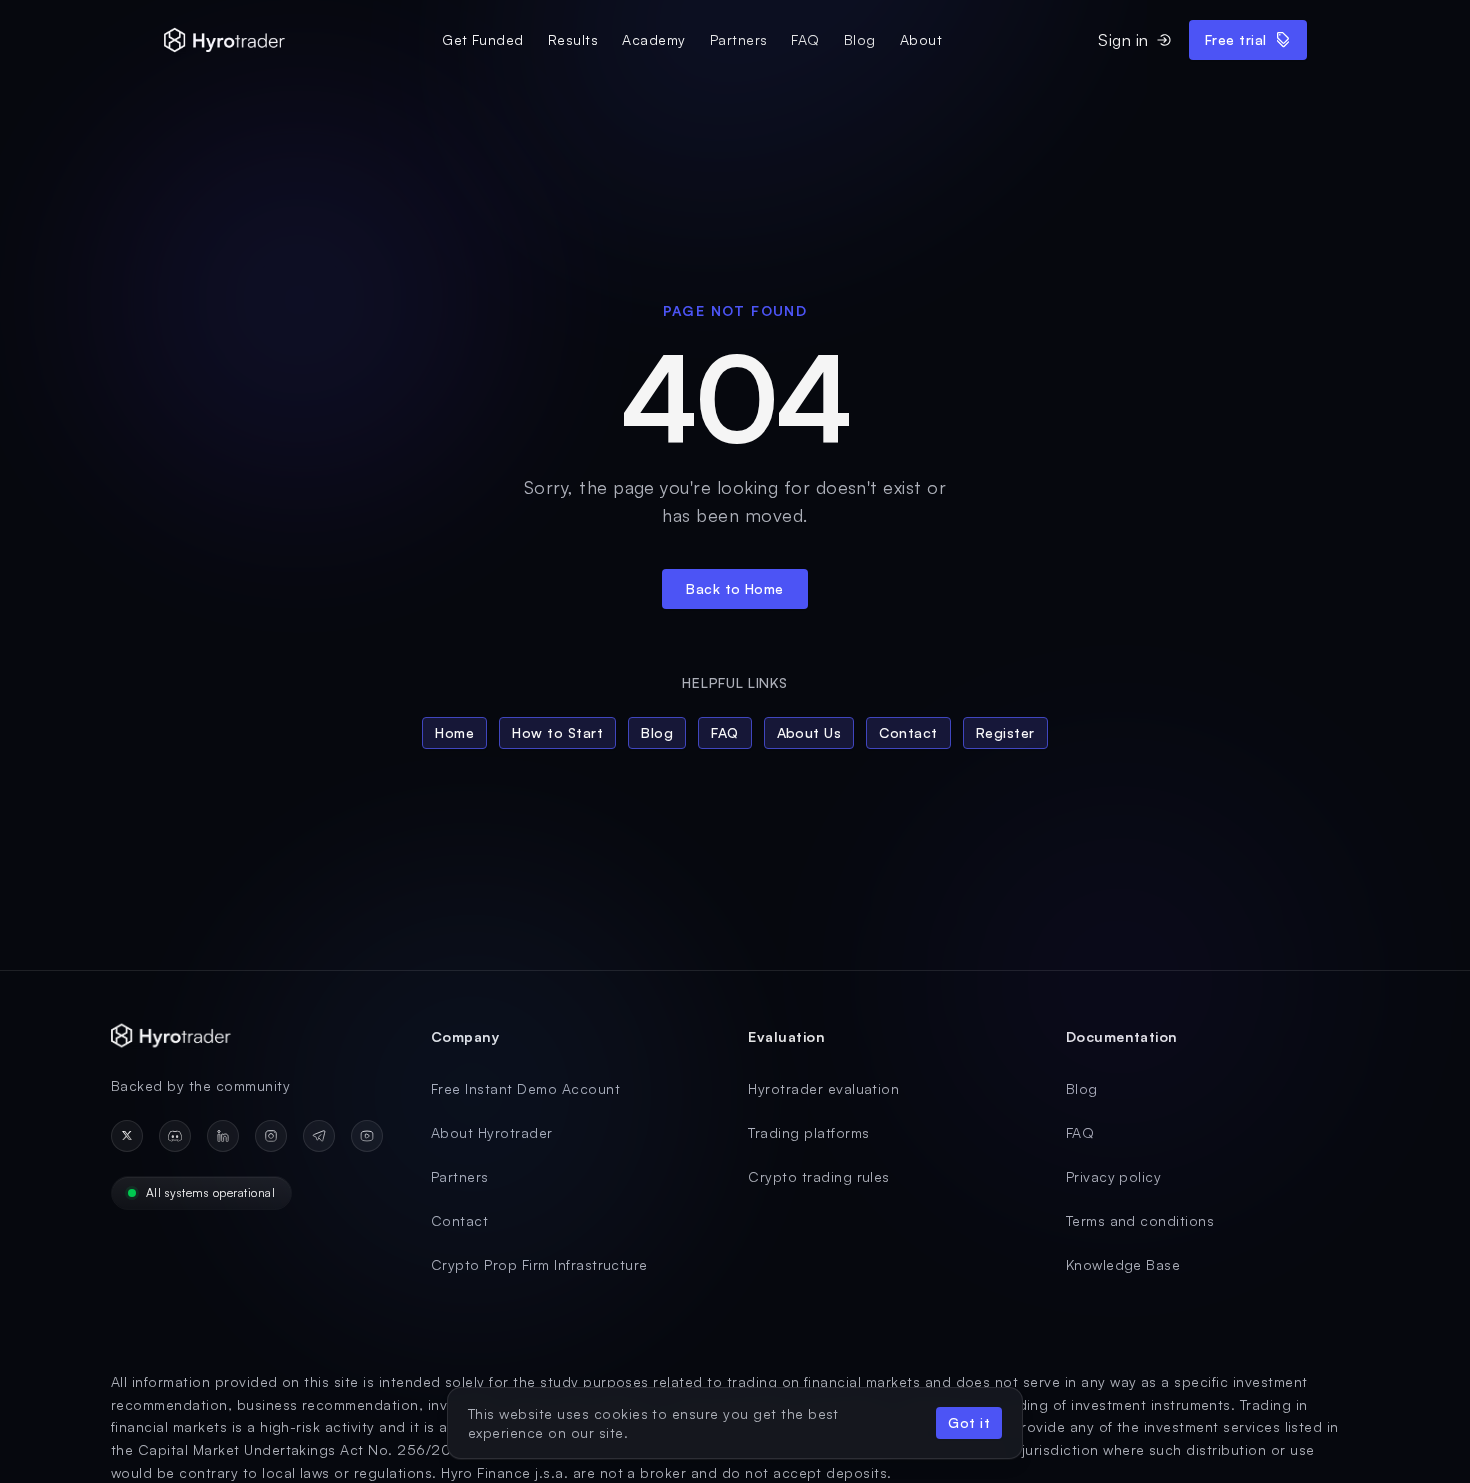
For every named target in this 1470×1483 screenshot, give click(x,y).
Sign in (1123, 40)
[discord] (175, 1136)
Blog (860, 39)
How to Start (557, 732)
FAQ (805, 39)
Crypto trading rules (819, 1176)
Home (454, 732)
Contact (908, 732)
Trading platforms (808, 1132)
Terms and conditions (1140, 1220)
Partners (739, 39)
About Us (809, 732)
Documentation (1122, 1036)
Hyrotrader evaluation (823, 1088)
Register (1005, 732)
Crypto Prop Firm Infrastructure (539, 1264)
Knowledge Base (1123, 1264)
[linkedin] (223, 1136)
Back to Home (735, 588)
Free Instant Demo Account (525, 1088)
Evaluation (786, 1036)
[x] (127, 1136)
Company (465, 1036)
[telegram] (319, 1136)
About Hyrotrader (492, 1132)
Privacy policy (1114, 1176)
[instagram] (271, 1136)
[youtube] (367, 1136)
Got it (969, 1422)
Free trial (1236, 39)
